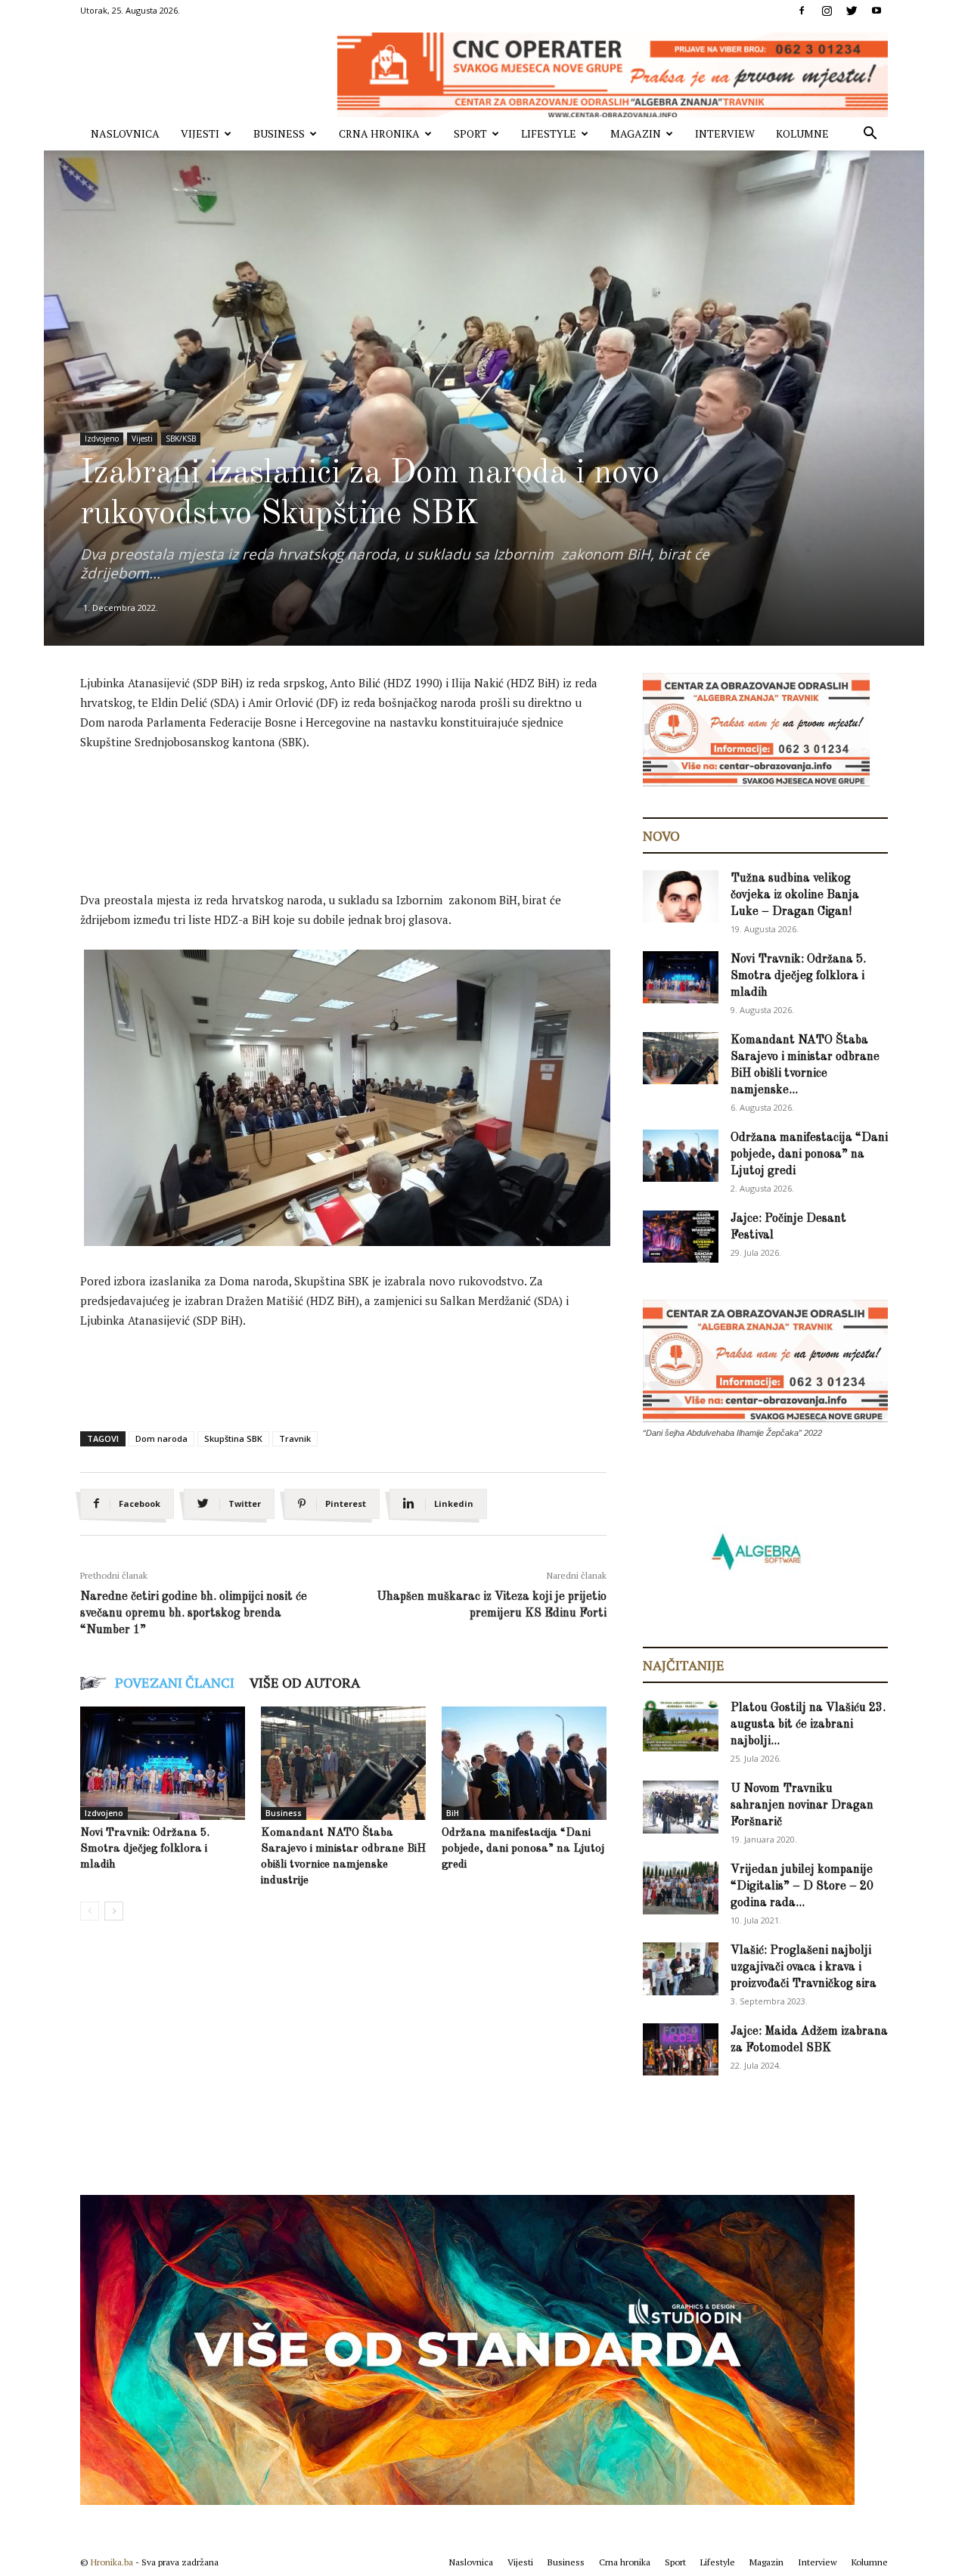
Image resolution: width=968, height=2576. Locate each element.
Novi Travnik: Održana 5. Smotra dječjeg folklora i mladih (145, 1849)
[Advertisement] (355, 805)
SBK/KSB (181, 439)
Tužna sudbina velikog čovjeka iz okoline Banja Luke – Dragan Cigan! (795, 895)
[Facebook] (802, 11)
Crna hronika (379, 133)
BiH (453, 1813)
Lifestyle (549, 133)
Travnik (295, 1438)
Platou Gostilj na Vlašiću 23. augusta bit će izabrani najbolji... (808, 1725)
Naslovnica (125, 133)
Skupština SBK (233, 1438)
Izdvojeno (102, 439)
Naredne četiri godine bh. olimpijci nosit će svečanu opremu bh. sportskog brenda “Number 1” (194, 1613)
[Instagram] (827, 11)
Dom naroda (161, 1438)
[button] (870, 135)
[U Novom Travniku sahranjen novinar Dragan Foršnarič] (681, 1807)
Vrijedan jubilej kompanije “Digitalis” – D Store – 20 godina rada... (802, 1886)
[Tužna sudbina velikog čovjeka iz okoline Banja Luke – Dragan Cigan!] (681, 896)
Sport (470, 133)
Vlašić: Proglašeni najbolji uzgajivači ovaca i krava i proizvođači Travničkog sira (804, 1967)
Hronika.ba (112, 2562)
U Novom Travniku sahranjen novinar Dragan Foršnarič (802, 1806)
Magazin (636, 133)
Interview (725, 133)
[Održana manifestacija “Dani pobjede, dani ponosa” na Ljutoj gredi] (524, 1763)
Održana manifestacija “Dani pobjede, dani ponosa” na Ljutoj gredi (523, 1849)
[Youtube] (876, 11)
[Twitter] (852, 11)
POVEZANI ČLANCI (175, 1682)
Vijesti (200, 133)
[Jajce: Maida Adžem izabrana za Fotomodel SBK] (681, 2049)
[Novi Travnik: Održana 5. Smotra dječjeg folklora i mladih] (163, 1763)
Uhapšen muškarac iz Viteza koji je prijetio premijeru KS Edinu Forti (492, 1605)
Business (279, 133)
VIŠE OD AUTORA (305, 1682)
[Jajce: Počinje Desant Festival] (681, 1237)
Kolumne (802, 133)
